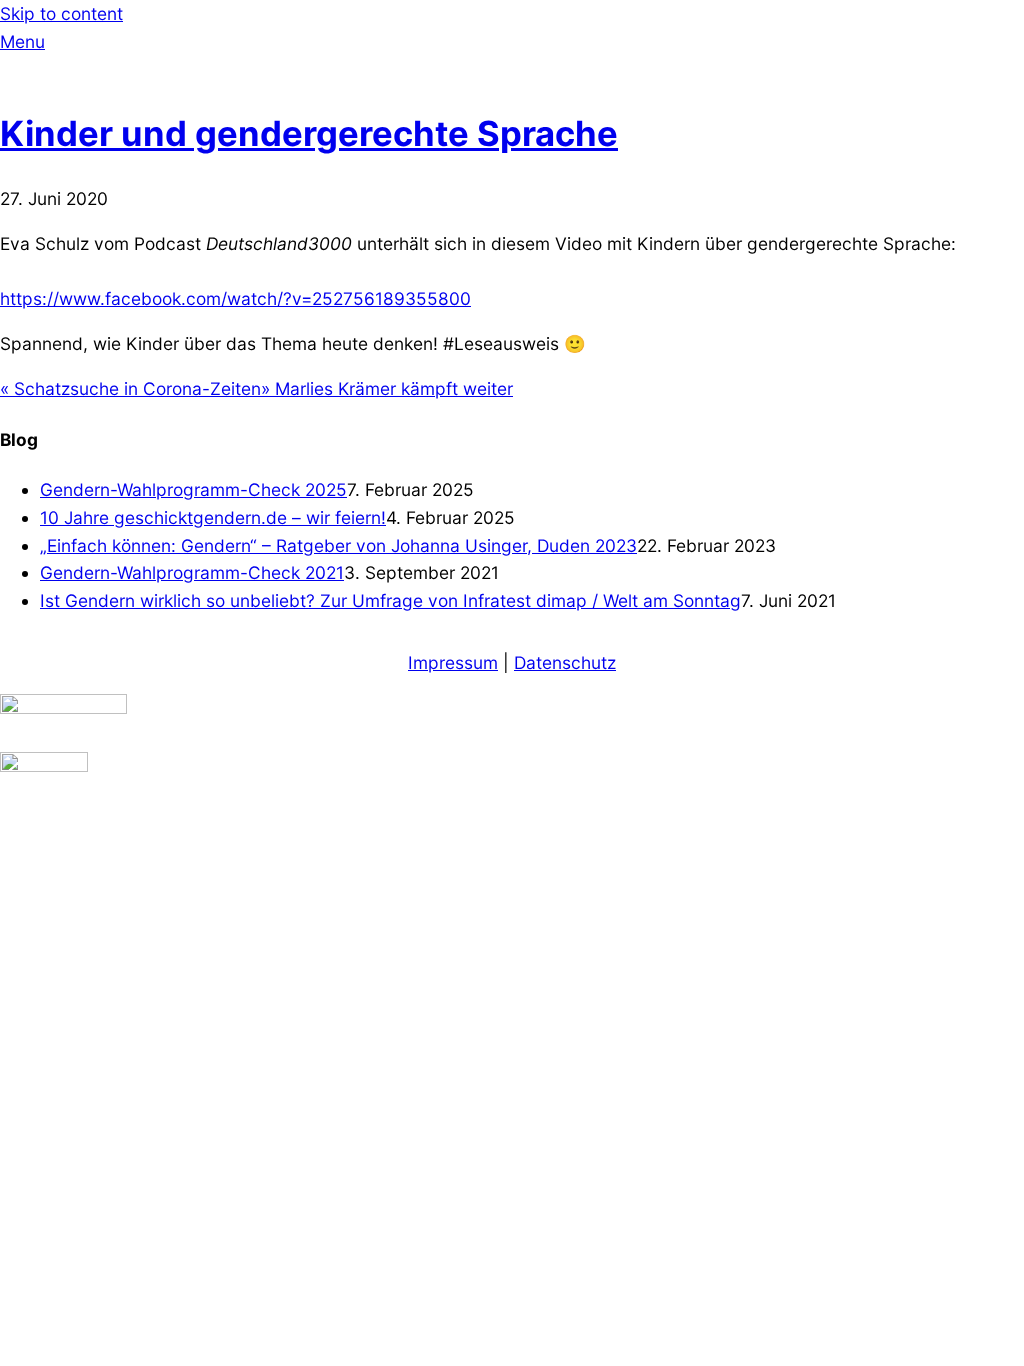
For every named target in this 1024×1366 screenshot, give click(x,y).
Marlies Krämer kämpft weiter (387, 388)
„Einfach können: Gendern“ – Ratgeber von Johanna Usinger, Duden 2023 (338, 545)
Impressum (453, 662)
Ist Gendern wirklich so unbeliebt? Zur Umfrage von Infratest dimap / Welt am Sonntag (390, 600)
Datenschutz (565, 662)
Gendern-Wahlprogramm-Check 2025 (193, 489)
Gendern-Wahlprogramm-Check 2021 (192, 572)
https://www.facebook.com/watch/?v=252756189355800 (235, 298)
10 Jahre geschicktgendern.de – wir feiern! (213, 517)
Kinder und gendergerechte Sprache (309, 133)
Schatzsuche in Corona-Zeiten (130, 388)
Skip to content (61, 13)
